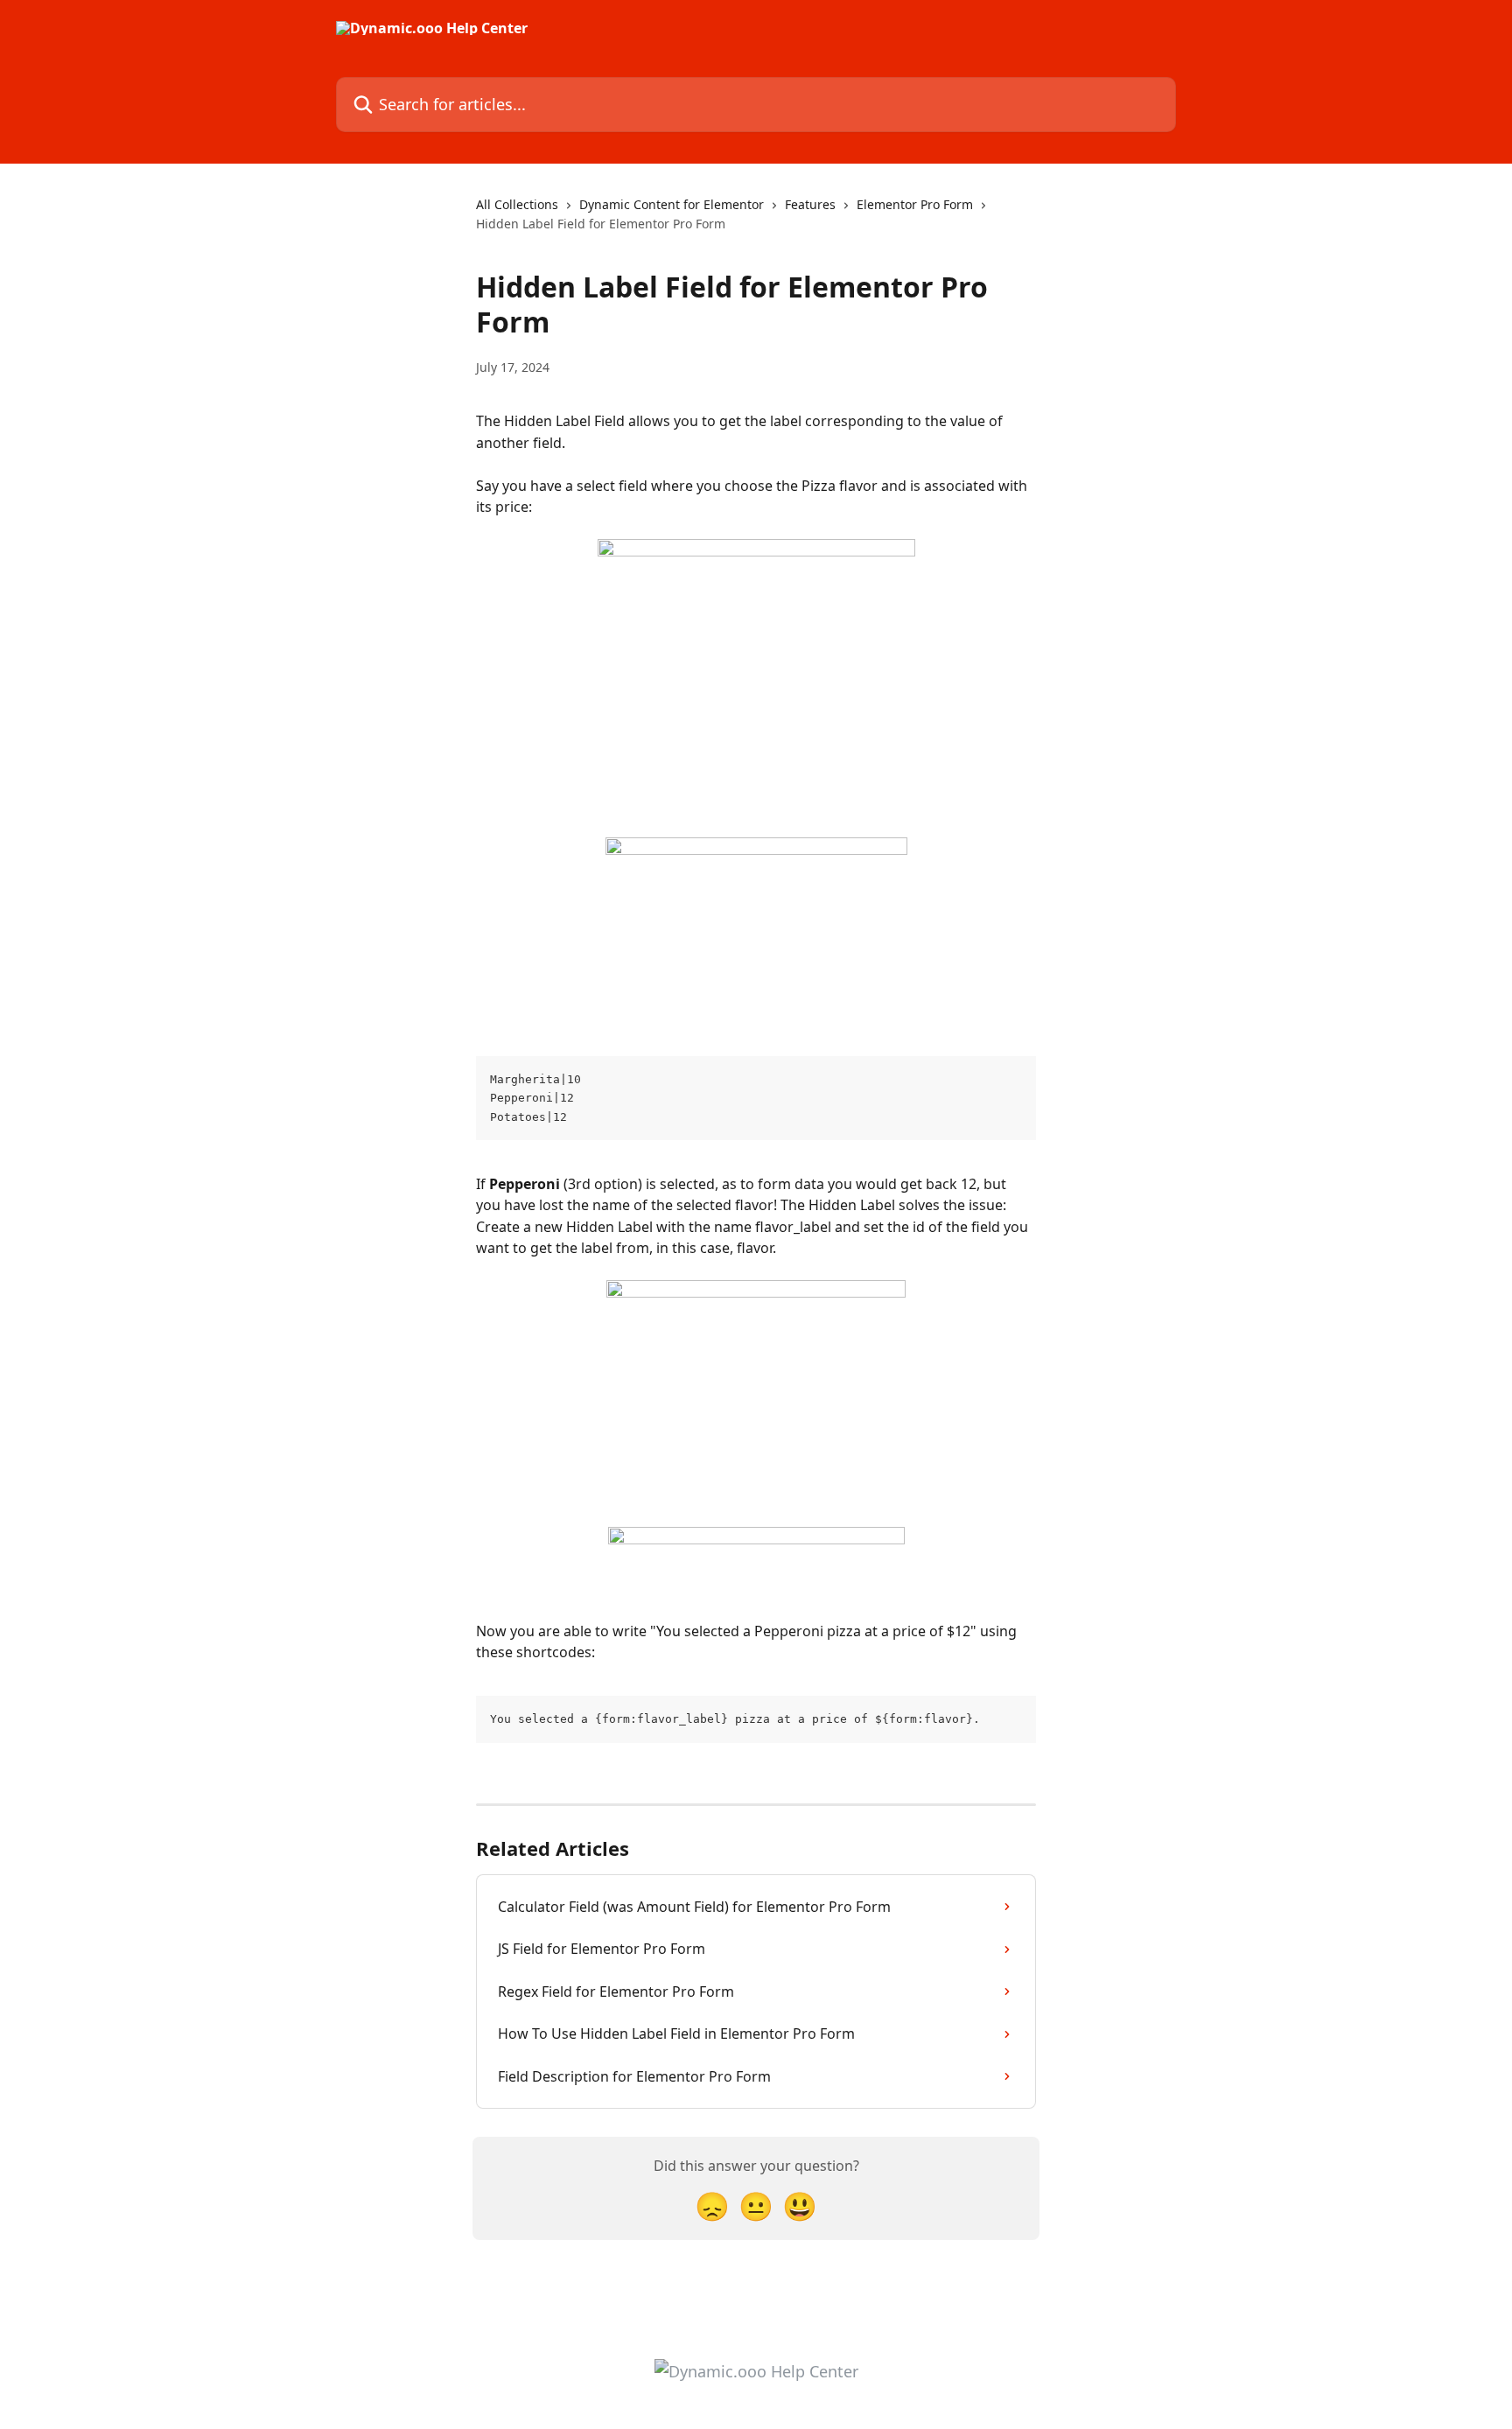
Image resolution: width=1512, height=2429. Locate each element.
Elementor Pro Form (915, 204)
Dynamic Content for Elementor (672, 204)
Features (810, 204)
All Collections (517, 204)
